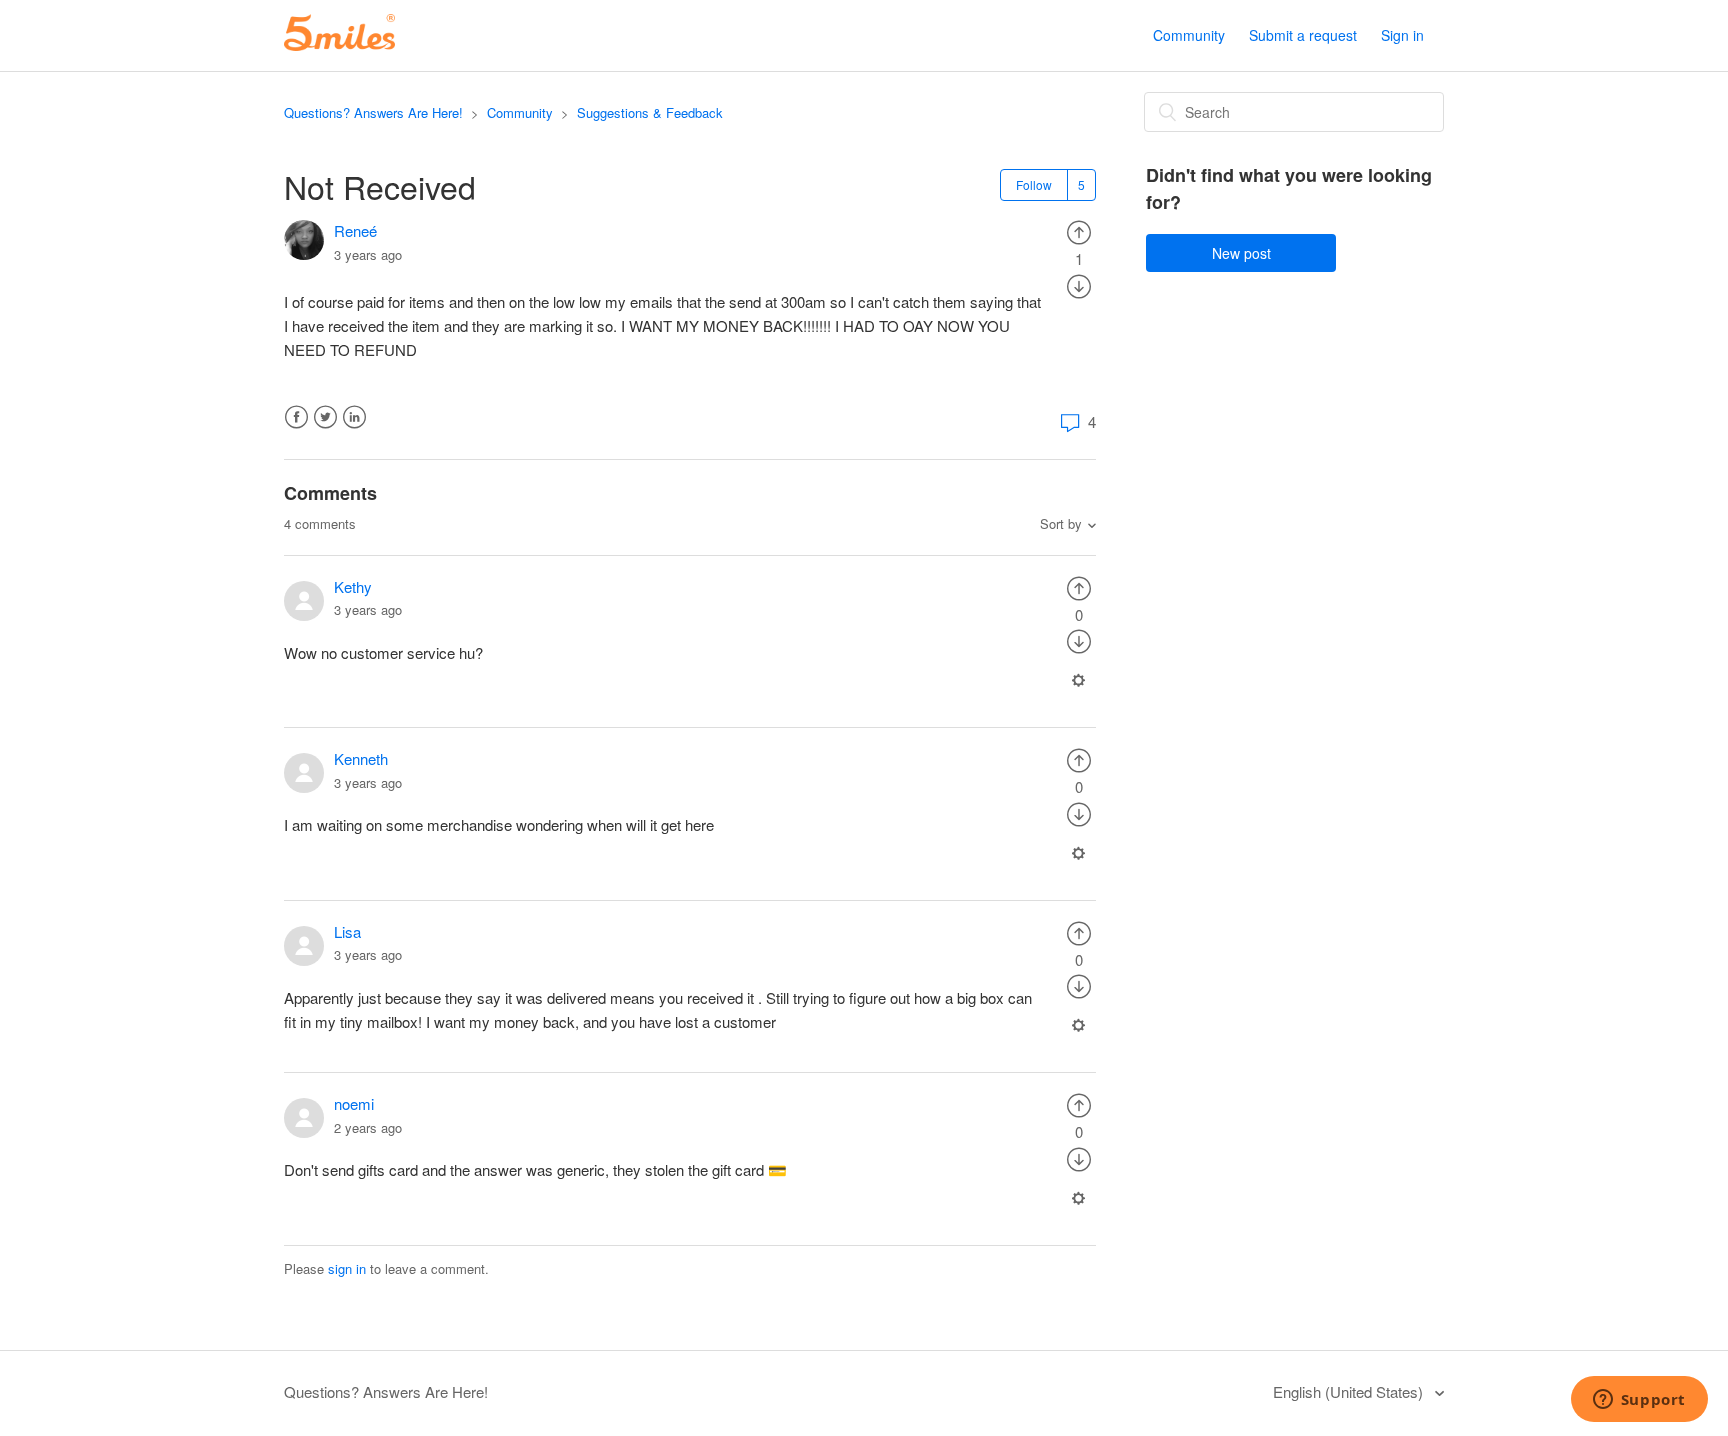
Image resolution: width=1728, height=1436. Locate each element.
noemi (354, 1103)
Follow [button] (1034, 184)
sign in (347, 1268)
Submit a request (1303, 35)
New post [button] (1241, 253)
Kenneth (361, 758)
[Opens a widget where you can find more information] (1639, 1401)
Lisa (347, 931)
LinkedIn (354, 417)
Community (1189, 35)
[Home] (339, 44)
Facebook (296, 417)
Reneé (355, 230)
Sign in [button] (1402, 35)
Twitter (325, 417)
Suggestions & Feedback (650, 112)
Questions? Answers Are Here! (373, 112)
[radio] (1079, 230)
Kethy (353, 586)
